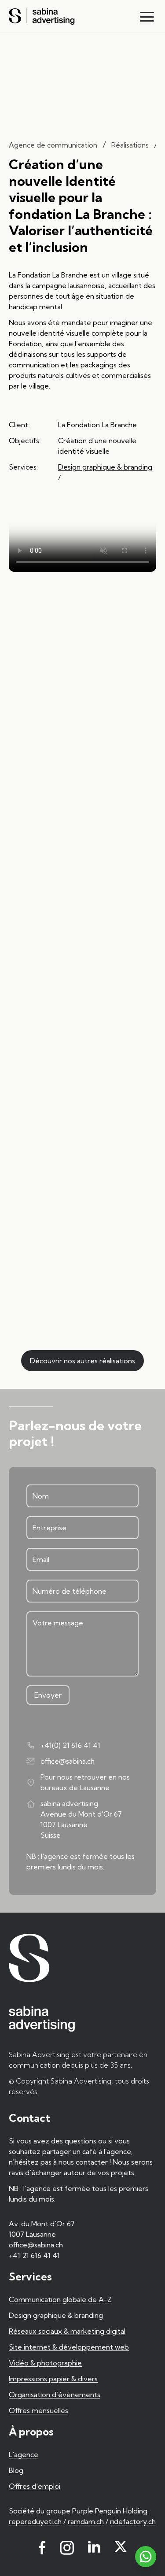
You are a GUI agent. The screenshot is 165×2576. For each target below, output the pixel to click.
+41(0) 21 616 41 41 (70, 1745)
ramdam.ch (86, 2521)
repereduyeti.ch (35, 2521)
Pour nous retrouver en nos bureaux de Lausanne (85, 1782)
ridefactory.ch (133, 2521)
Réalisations (130, 145)
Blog (16, 2470)
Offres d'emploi (35, 2486)
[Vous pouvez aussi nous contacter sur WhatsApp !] (146, 2557)
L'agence (24, 2454)
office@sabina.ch (68, 1761)
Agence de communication (53, 145)
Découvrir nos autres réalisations (82, 1361)
